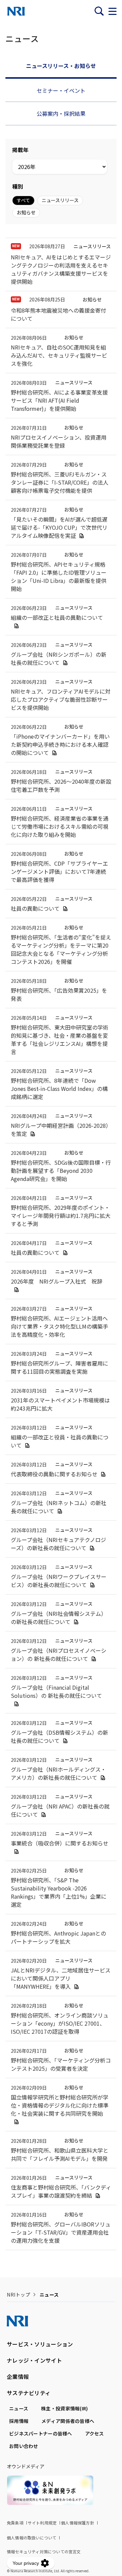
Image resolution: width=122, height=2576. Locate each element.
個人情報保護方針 (78, 2523)
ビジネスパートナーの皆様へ (41, 2433)
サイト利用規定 (42, 2523)
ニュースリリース (60, 200)
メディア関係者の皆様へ (68, 2421)
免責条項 (15, 2523)
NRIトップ (18, 2295)
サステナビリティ (29, 2393)
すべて (23, 200)
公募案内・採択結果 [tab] (61, 113)
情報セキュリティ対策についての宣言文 (44, 2551)
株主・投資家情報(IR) (64, 2408)
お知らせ (26, 212)
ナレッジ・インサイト (34, 2360)
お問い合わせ (24, 2446)
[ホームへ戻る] (16, 11)
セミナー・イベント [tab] (61, 90)
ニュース (19, 2408)
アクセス (95, 2433)
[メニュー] (113, 11)
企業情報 (18, 2377)
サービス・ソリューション (40, 2344)
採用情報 (19, 2421)
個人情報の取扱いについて (32, 2538)
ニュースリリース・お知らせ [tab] (61, 66)
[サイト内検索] (99, 11)
